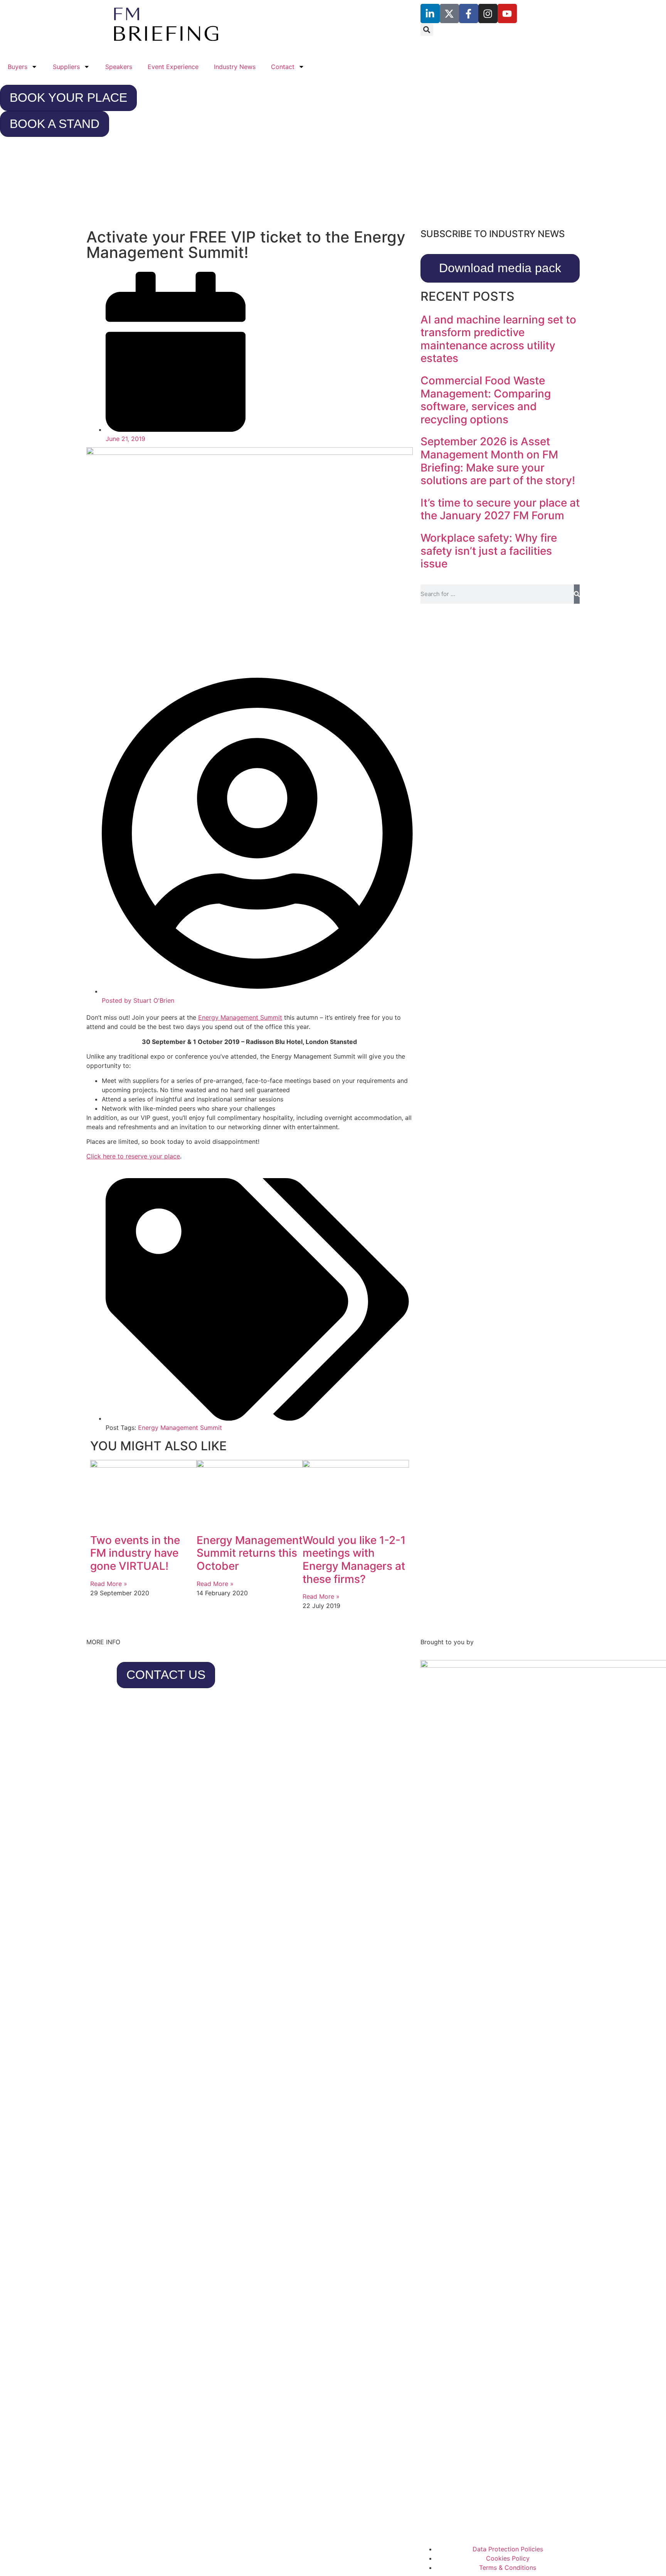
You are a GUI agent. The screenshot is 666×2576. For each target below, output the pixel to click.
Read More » (109, 1584)
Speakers (119, 67)
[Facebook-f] (469, 13)
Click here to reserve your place (133, 1156)
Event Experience (173, 67)
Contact (283, 67)
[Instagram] (488, 13)
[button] (427, 29)
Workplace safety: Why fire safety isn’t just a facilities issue (489, 551)
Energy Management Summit (240, 1017)
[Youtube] (507, 13)
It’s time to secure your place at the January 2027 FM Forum (500, 509)
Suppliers (66, 67)
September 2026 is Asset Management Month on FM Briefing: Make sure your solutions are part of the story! (498, 461)
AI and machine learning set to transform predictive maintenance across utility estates (498, 339)
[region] (333, 186)
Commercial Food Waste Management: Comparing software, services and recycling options (486, 400)
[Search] (577, 594)
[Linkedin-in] (430, 13)
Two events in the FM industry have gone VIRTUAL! (135, 1553)
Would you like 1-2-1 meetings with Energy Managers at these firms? (354, 1560)
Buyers (18, 67)
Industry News (235, 67)
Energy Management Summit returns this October (250, 1553)
